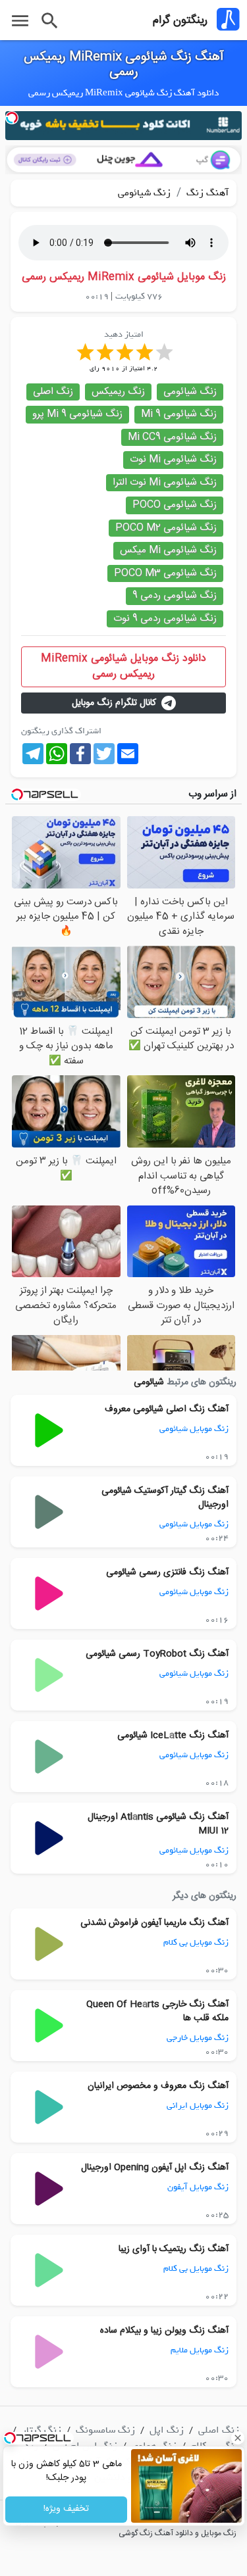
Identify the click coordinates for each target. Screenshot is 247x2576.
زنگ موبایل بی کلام (196, 1942)
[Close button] (237, 2438)
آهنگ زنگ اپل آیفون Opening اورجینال (155, 2168)
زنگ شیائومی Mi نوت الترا (165, 482)
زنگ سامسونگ (105, 2430)
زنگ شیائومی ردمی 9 (175, 595)
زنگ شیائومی (144, 193)
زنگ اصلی (53, 392)
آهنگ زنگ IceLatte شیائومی (173, 1736)
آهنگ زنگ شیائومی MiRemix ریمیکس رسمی (124, 65)
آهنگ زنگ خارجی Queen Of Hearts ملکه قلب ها (157, 2011)
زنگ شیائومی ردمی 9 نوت (165, 619)
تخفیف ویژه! (66, 2510)
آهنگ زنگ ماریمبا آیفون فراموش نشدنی (154, 1923)
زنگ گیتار (41, 2430)
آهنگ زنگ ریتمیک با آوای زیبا (174, 2249)
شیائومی (149, 1382)
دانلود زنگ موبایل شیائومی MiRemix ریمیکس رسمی (123, 667)
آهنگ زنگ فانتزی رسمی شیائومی (167, 1572)
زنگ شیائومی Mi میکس (168, 550)
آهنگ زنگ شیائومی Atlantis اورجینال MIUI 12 (158, 1824)
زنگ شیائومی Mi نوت (173, 459)
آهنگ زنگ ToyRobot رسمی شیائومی (157, 1654)
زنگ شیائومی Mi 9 (179, 414)
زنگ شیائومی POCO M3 (165, 573)
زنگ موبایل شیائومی (194, 1429)
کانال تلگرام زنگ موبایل (114, 703)
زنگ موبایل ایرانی (198, 2105)
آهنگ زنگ (206, 193)
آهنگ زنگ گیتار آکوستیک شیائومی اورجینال (165, 1498)
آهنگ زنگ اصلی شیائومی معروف (167, 1409)
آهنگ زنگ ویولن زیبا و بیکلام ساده (164, 2331)
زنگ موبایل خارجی (198, 2038)
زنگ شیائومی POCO (175, 505)
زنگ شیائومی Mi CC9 (172, 437)
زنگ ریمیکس (118, 392)
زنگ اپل (167, 2430)
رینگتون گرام (180, 20)
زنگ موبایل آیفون (198, 2187)
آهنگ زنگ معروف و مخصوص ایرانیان (158, 2086)
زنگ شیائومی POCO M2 (166, 528)
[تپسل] (12, 118)
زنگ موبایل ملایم (200, 2350)
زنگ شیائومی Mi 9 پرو (77, 414)
